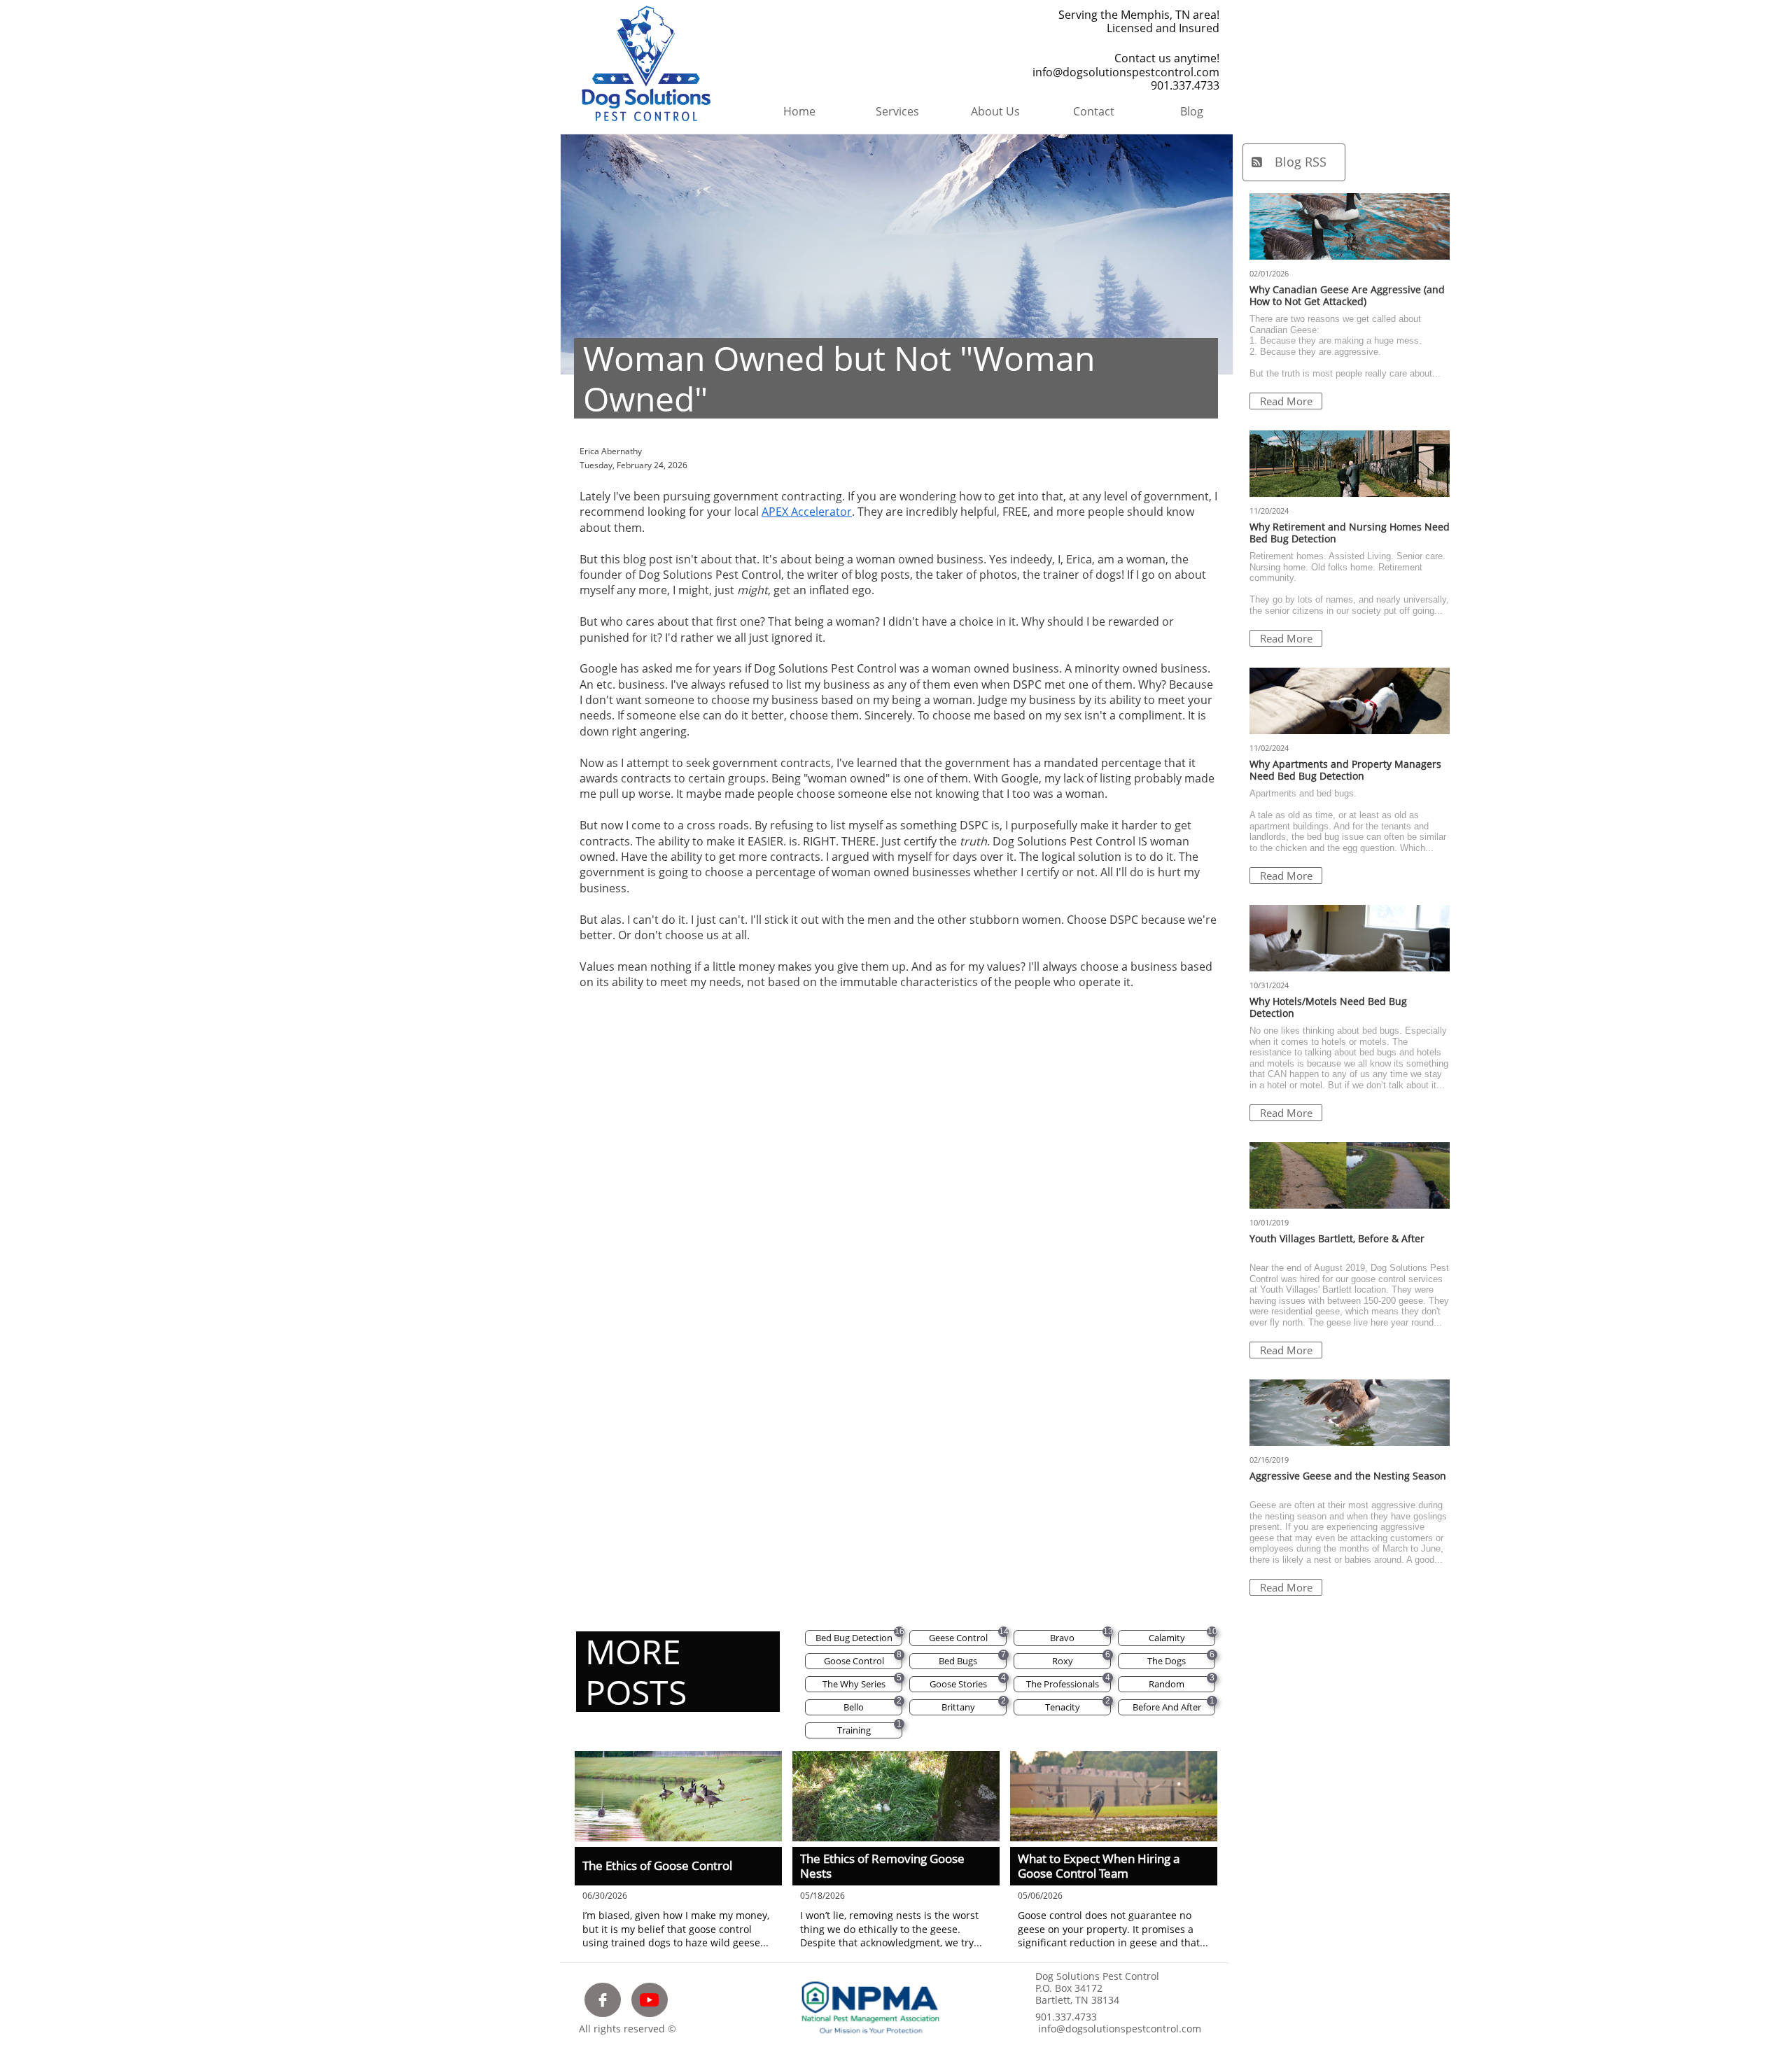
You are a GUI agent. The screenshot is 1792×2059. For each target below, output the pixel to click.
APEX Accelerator (807, 512)
